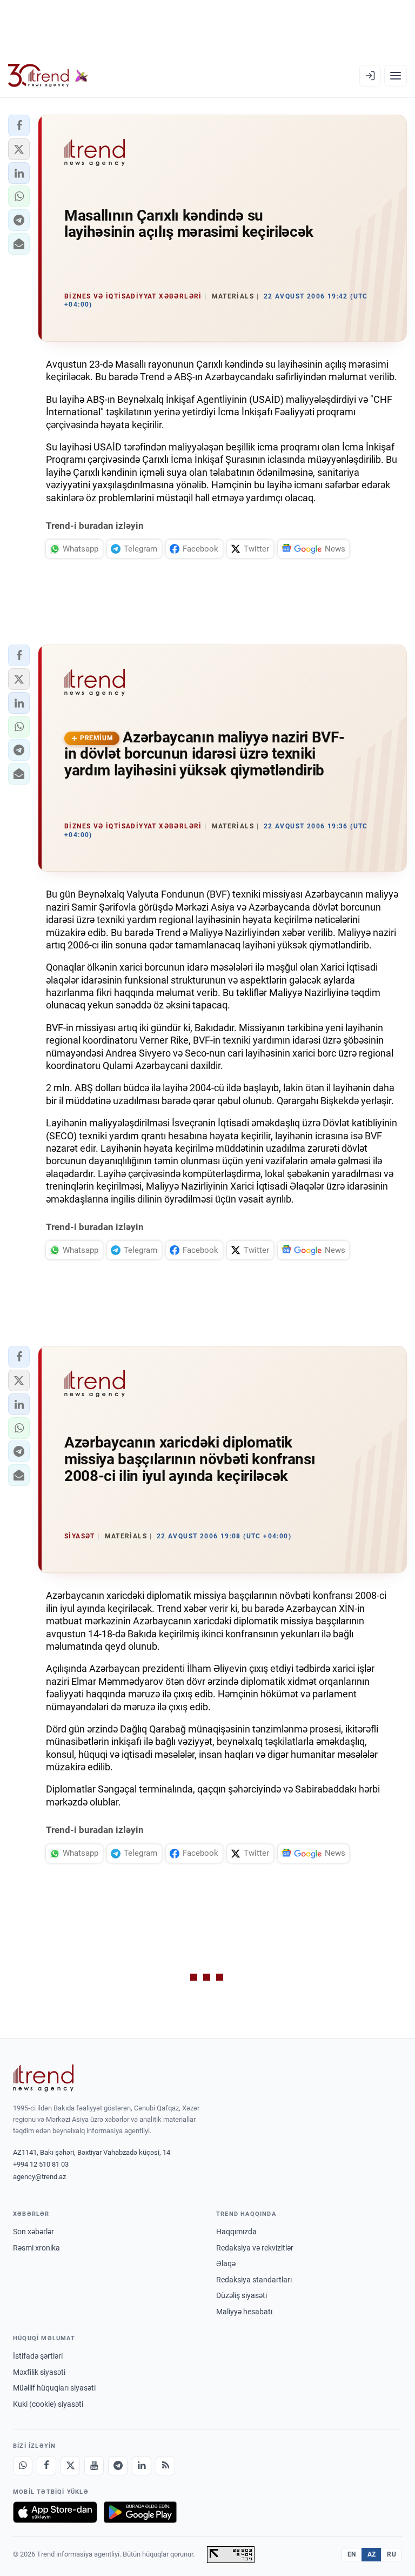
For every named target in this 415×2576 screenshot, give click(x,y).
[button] (19, 125)
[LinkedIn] (142, 2466)
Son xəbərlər (34, 2232)
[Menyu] (396, 76)
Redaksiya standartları (254, 2280)
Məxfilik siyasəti (39, 2372)
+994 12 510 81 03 (41, 2164)
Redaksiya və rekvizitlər (255, 2248)
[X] (70, 2466)
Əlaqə (226, 2263)
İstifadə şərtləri (38, 2356)
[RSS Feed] (165, 2466)
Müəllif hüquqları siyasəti (54, 2388)
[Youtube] (94, 2466)
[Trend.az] (48, 76)
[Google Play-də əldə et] (140, 2512)
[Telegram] (118, 2466)
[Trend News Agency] (43, 2078)
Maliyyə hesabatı (244, 2312)
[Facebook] (46, 2466)
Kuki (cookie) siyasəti (48, 2404)
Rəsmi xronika (36, 2248)
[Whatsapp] (23, 2466)
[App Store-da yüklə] (55, 2512)
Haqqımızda (236, 2232)
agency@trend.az (39, 2177)
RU (391, 2554)
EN (352, 2554)
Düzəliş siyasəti (242, 2295)
